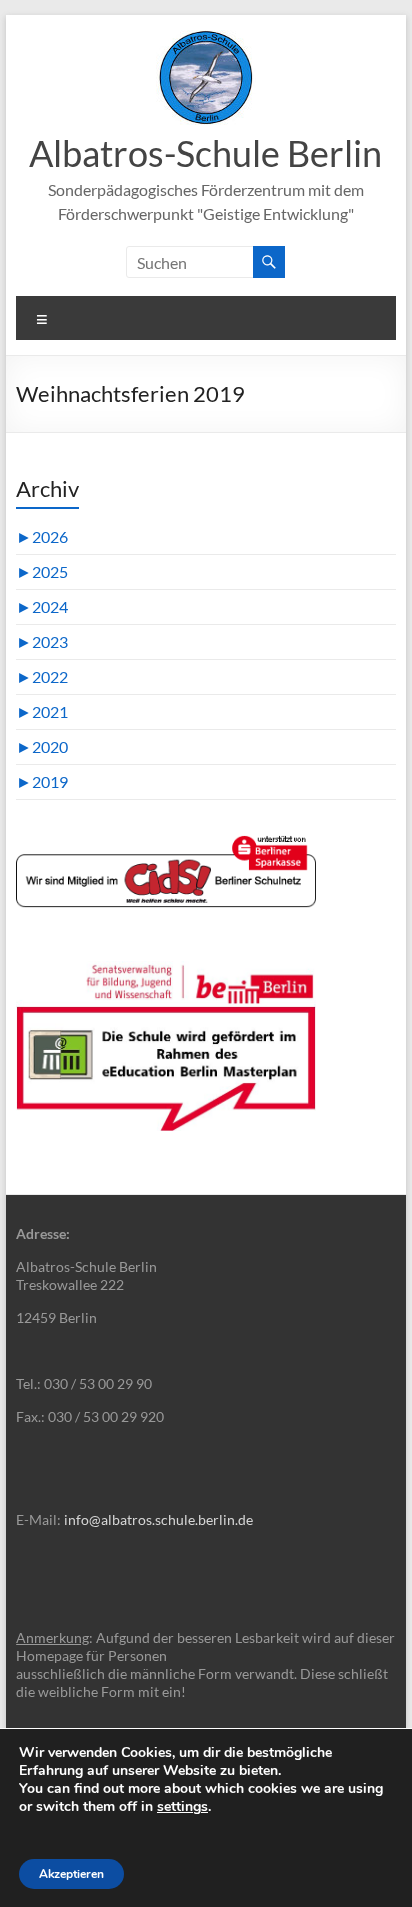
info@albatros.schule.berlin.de (158, 1519)
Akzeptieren (71, 1874)
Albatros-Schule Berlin (205, 153)
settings (182, 1807)
